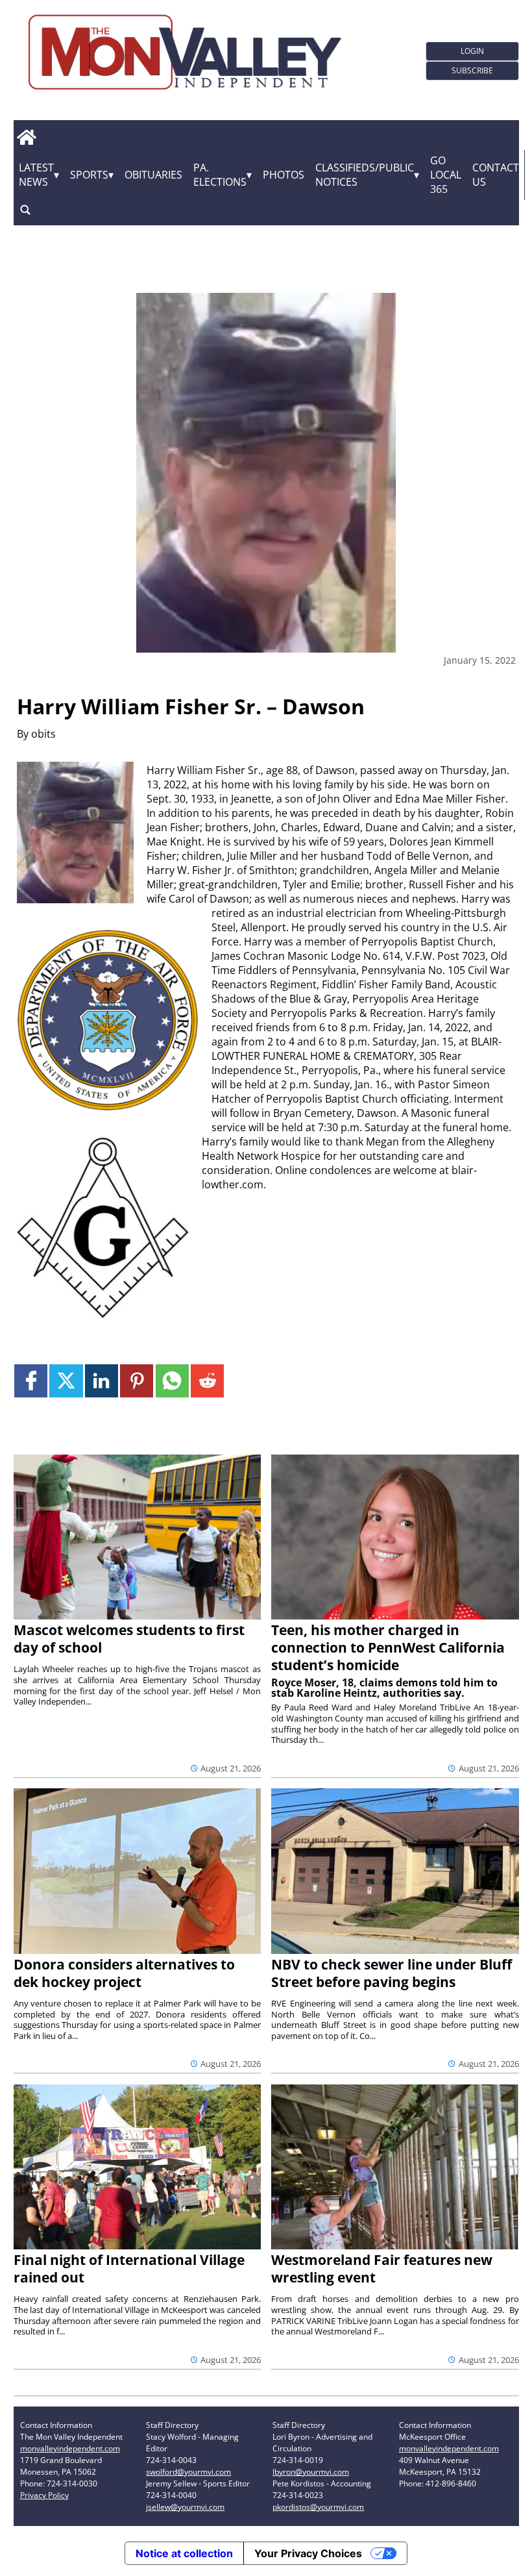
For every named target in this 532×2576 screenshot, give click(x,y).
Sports (89, 175)
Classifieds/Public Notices (365, 175)
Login (472, 51)
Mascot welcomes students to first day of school (129, 1639)
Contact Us (496, 175)
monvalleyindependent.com (70, 2448)
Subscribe (472, 70)
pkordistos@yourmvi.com (318, 2507)
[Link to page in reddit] (207, 1381)
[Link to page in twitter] (66, 1381)
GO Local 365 (446, 175)
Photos (284, 175)
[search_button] (25, 210)
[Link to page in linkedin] (102, 1381)
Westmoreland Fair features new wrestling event (382, 2269)
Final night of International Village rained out (129, 2269)
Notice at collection (184, 2553)
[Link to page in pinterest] (137, 1381)
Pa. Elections (220, 175)
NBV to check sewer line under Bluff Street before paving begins (392, 1973)
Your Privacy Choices (308, 2553)
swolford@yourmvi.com (188, 2472)
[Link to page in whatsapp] (172, 1381)
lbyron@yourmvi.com (311, 2472)
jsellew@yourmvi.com (185, 2507)
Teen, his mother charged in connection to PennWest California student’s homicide (388, 1647)
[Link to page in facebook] (31, 1381)
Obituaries (153, 175)
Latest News (36, 175)
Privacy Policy (44, 2495)
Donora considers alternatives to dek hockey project (124, 1973)
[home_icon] (27, 138)
